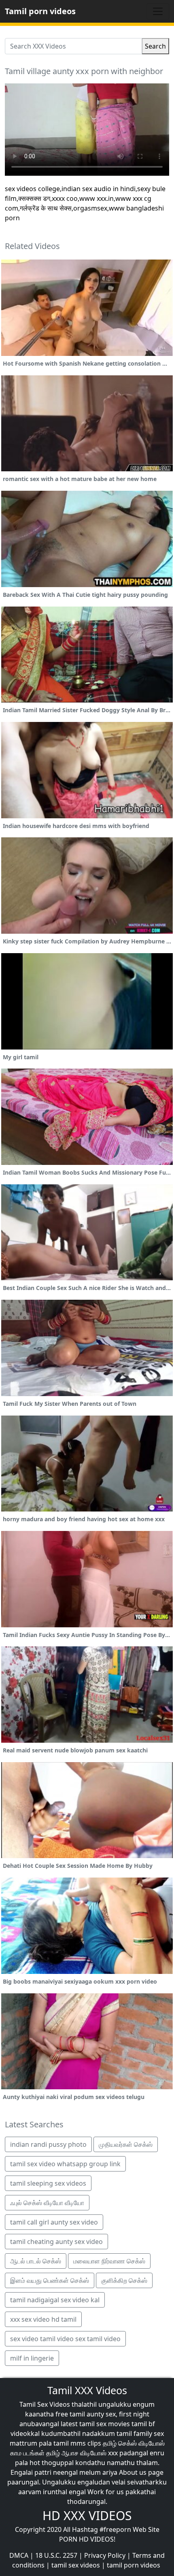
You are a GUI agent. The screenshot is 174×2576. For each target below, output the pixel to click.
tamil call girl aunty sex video (54, 2222)
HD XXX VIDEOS (87, 2515)
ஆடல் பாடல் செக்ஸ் (36, 2261)
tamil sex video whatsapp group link (65, 2164)
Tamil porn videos (40, 11)
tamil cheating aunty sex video (56, 2242)
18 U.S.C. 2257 (56, 2555)
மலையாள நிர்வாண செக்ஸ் (109, 2261)
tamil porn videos (134, 2565)
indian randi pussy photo (48, 2144)
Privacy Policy (105, 2555)
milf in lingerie (32, 2358)
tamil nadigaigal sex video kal (55, 2300)
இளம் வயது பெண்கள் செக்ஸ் (50, 2280)
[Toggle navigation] (158, 11)
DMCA (19, 2555)
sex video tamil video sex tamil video (65, 2339)
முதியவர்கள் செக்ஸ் (126, 2144)
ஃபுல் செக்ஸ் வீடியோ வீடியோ (47, 2203)
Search (155, 46)
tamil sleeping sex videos (48, 2183)
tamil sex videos (76, 2565)
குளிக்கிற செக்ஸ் (124, 2280)
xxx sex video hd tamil (43, 2319)
